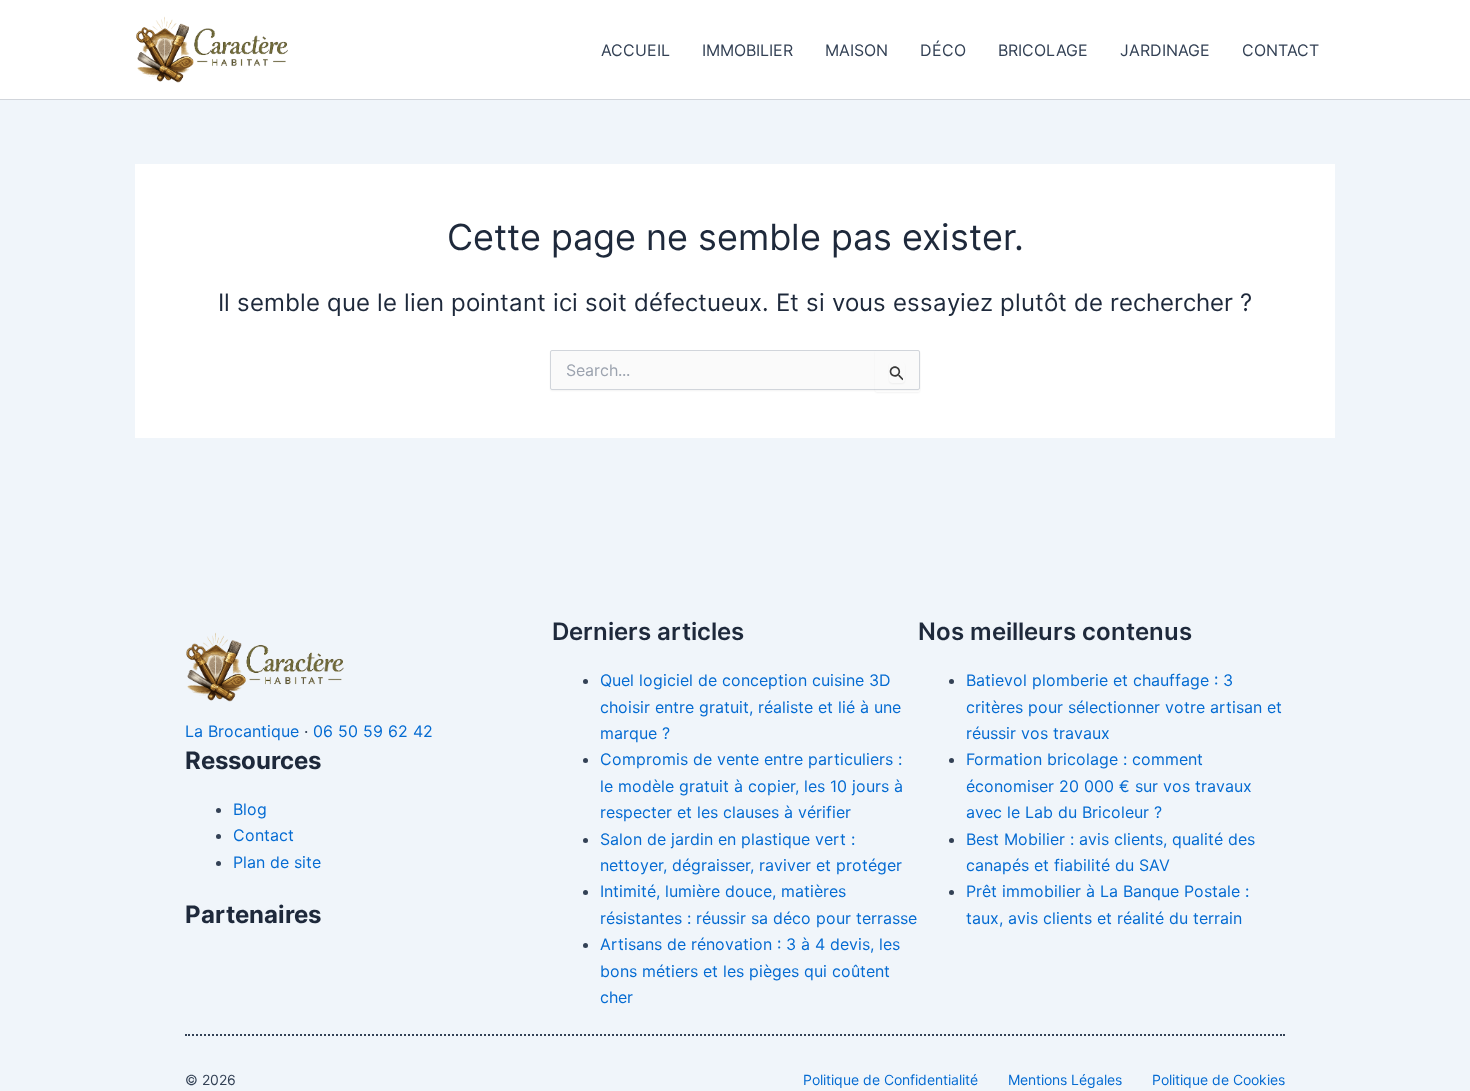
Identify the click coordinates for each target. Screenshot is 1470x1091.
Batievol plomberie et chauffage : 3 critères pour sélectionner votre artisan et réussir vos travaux (1124, 706)
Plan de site (277, 862)
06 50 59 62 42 (373, 731)
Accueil (635, 50)
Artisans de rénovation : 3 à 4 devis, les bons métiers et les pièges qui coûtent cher (750, 970)
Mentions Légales (1065, 1079)
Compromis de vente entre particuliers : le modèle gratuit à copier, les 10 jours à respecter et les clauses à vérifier (751, 785)
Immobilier (747, 50)
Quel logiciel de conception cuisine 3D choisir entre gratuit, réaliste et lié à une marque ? (750, 706)
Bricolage (1043, 50)
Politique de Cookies (1218, 1079)
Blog (250, 809)
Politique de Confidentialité (890, 1079)
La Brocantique (242, 731)
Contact (1280, 50)
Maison (856, 50)
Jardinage (1165, 50)
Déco (943, 50)
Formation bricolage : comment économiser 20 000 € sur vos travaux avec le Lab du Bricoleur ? (1109, 785)
